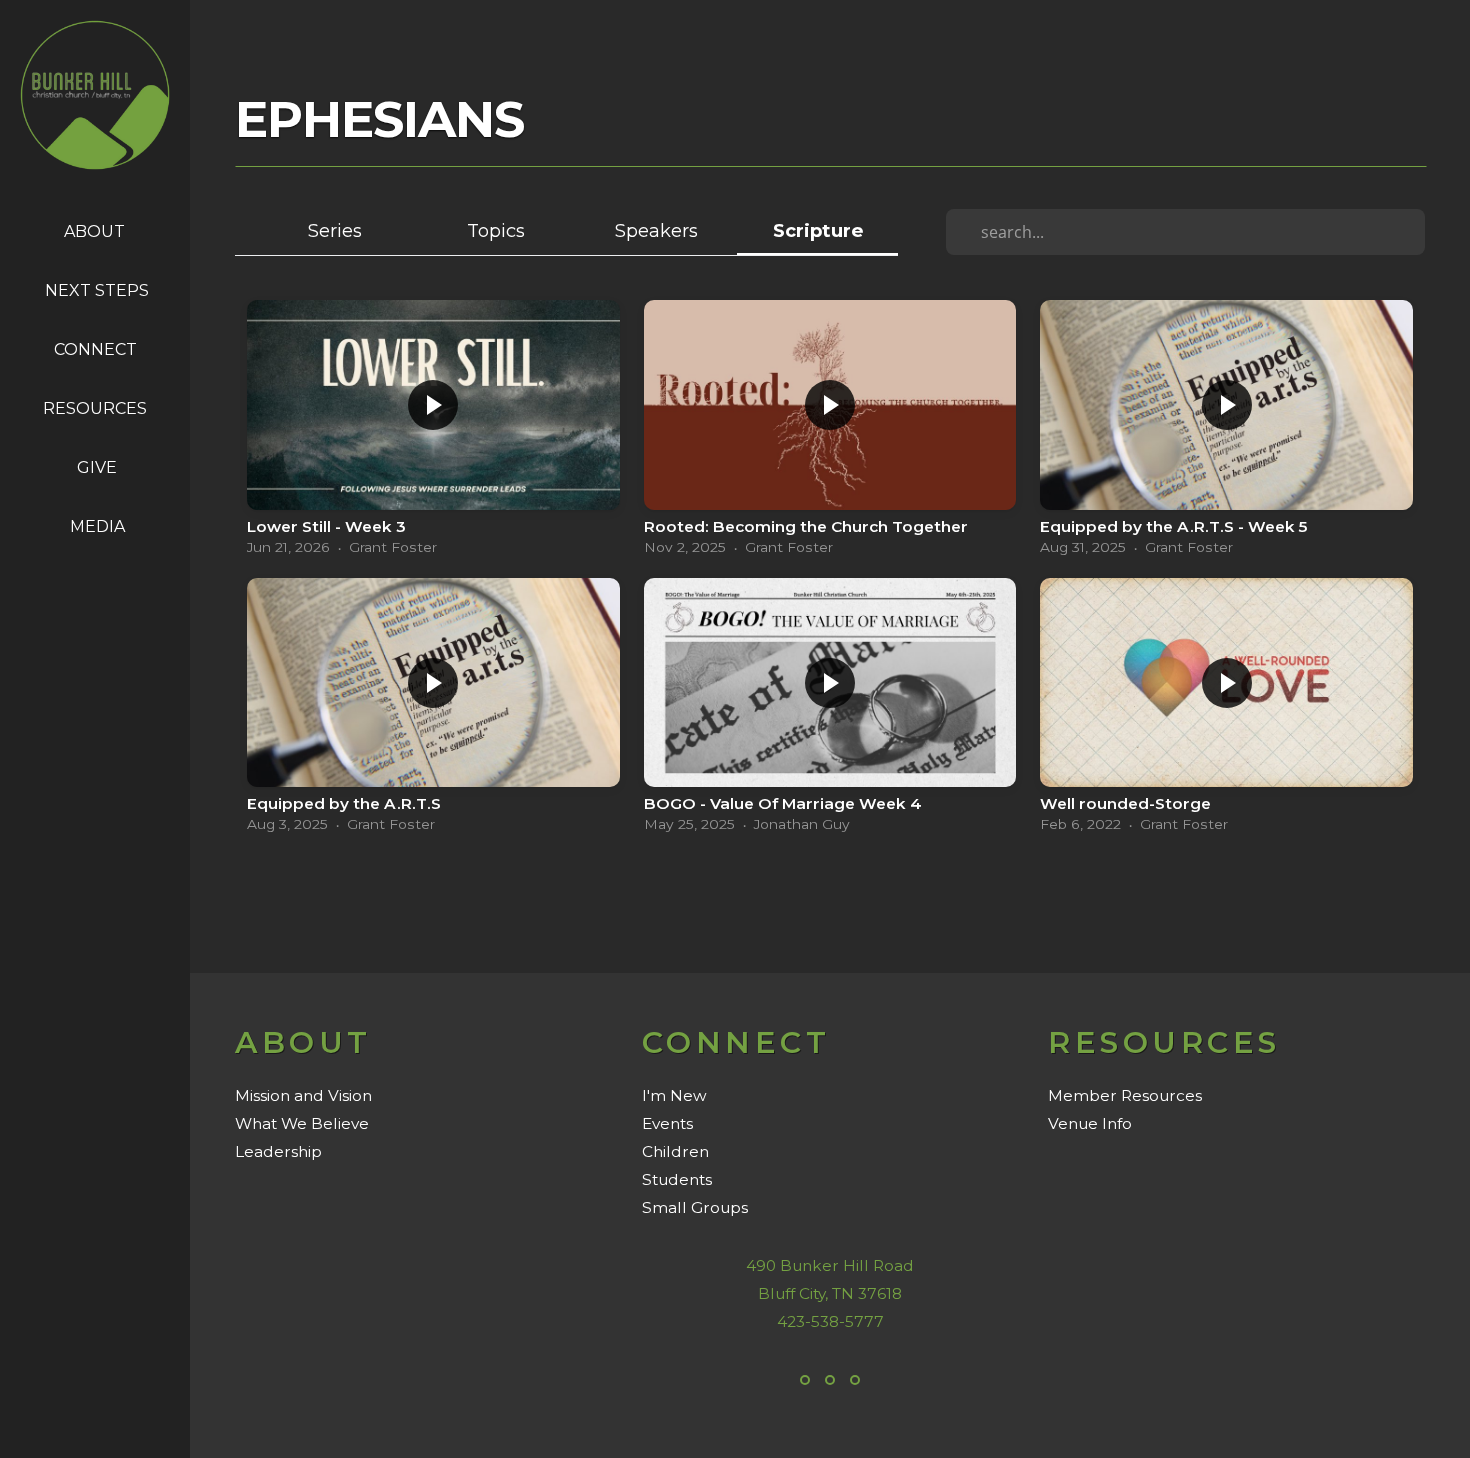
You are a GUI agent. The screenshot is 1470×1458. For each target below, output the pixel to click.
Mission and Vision (303, 1095)
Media (97, 526)
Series (335, 230)
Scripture (818, 230)
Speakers (656, 230)
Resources (97, 408)
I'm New (674, 1095)
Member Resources (1125, 1095)
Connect (97, 349)
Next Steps (97, 290)
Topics (496, 230)
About (96, 231)
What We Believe (302, 1123)
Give (97, 467)
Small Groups (695, 1207)
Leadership (278, 1151)
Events (667, 1123)
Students (677, 1179)
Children (675, 1151)
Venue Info (1090, 1123)
